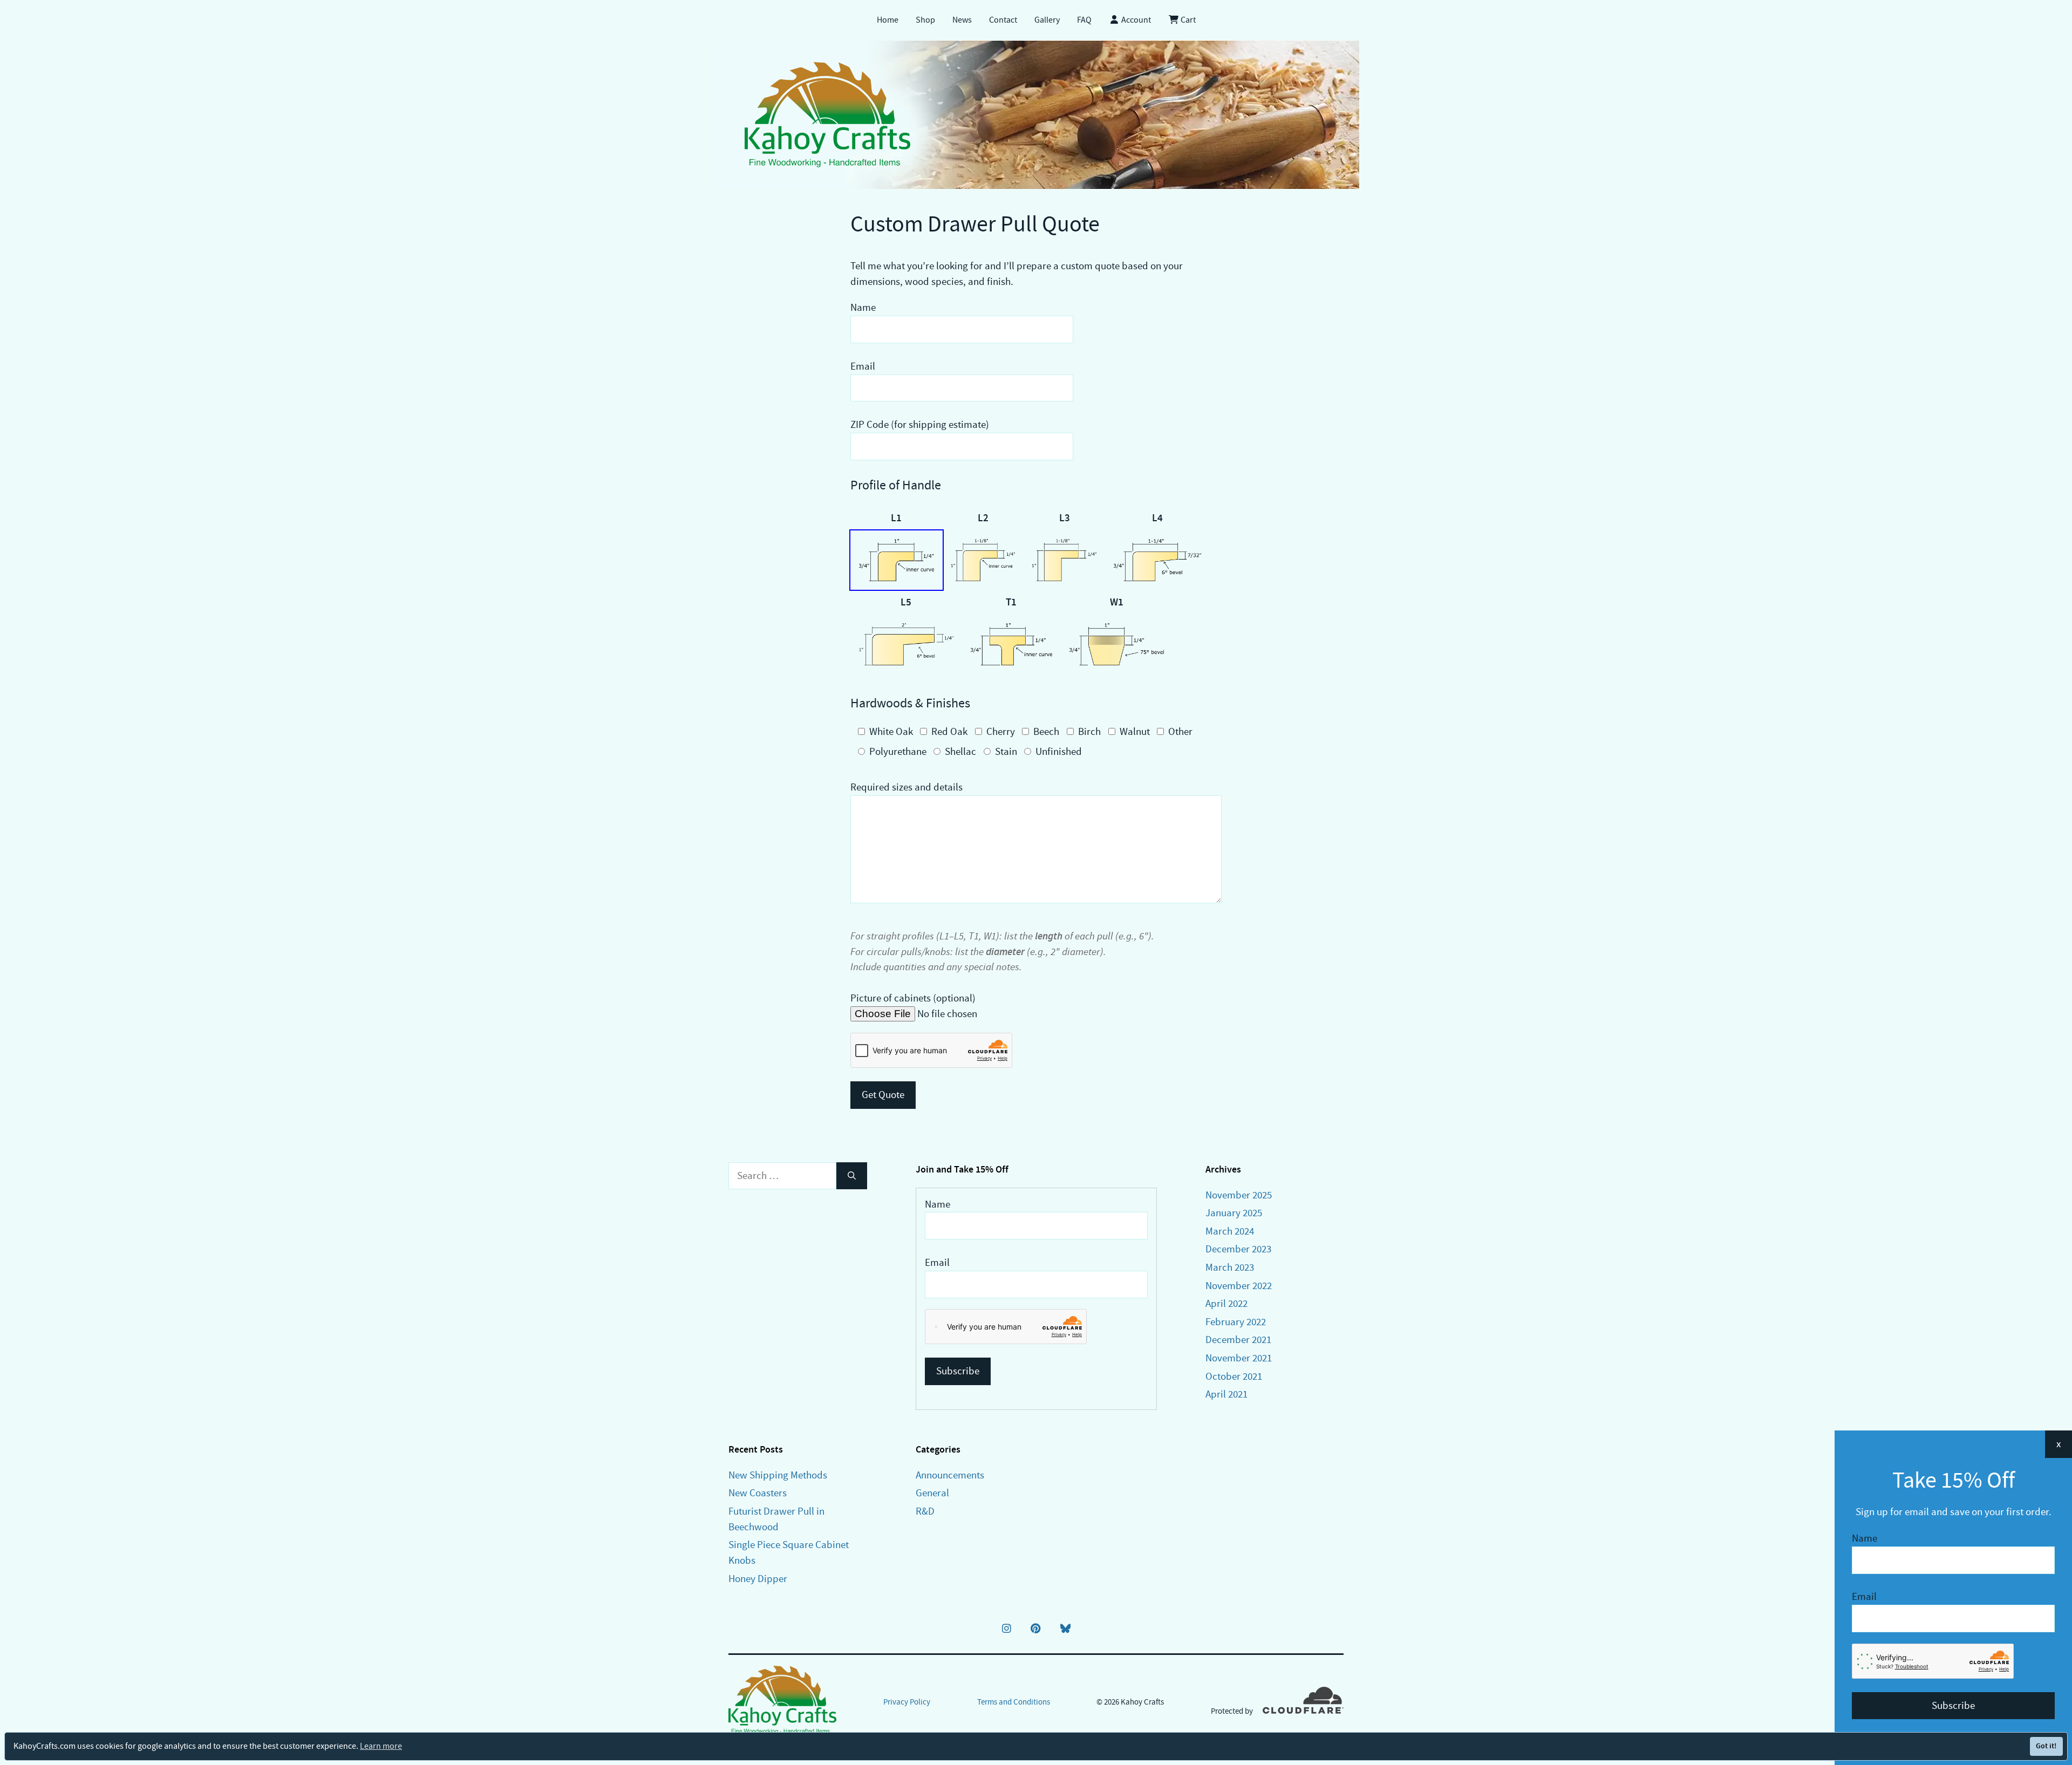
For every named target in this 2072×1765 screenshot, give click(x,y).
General (932, 1493)
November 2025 (1239, 1195)
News (962, 20)
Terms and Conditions (1014, 1702)
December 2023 (1238, 1249)
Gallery (1047, 20)
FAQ (1084, 20)
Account (1135, 20)
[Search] (852, 1176)
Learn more (381, 1746)
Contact (1003, 20)
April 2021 (1226, 1394)
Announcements (950, 1475)
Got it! (2046, 1746)
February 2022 (1236, 1322)
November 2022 (1239, 1286)
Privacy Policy (907, 1702)
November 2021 (1239, 1358)
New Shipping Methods (778, 1475)
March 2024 (1230, 1231)
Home (888, 20)
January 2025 (1234, 1213)
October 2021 (1234, 1376)
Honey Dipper (758, 1579)
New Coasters (758, 1493)
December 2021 (1238, 1340)
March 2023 (1230, 1267)
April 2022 (1226, 1303)
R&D (925, 1511)
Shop (925, 20)
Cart (1187, 20)
